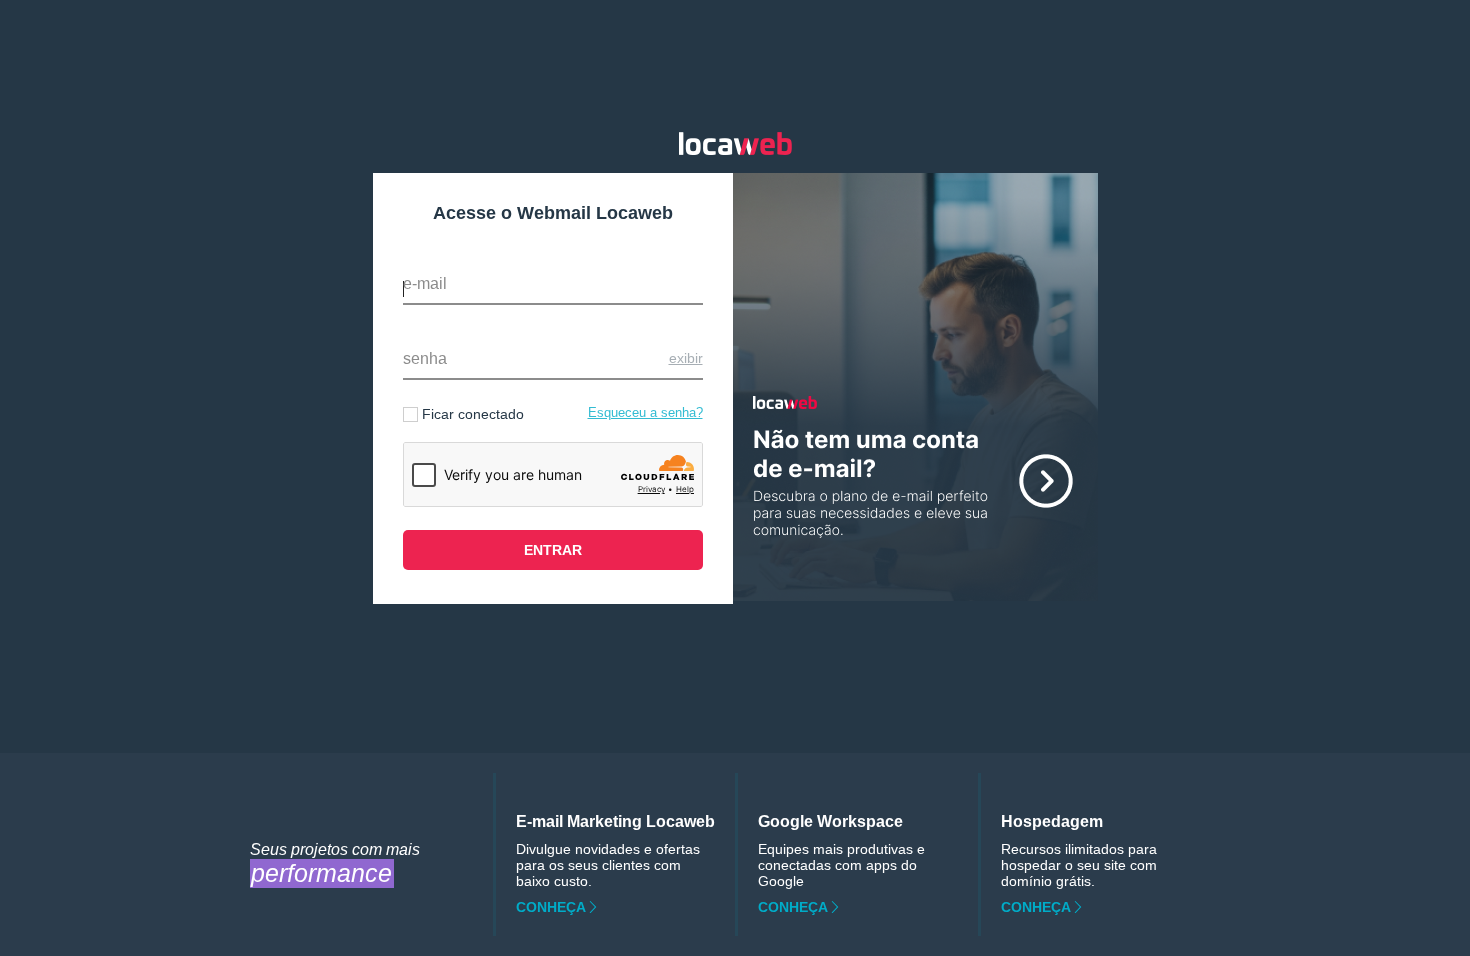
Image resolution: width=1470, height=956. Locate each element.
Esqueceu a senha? (645, 412)
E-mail (425, 283)
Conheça (551, 907)
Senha (425, 358)
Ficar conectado (473, 414)
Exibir (686, 358)
